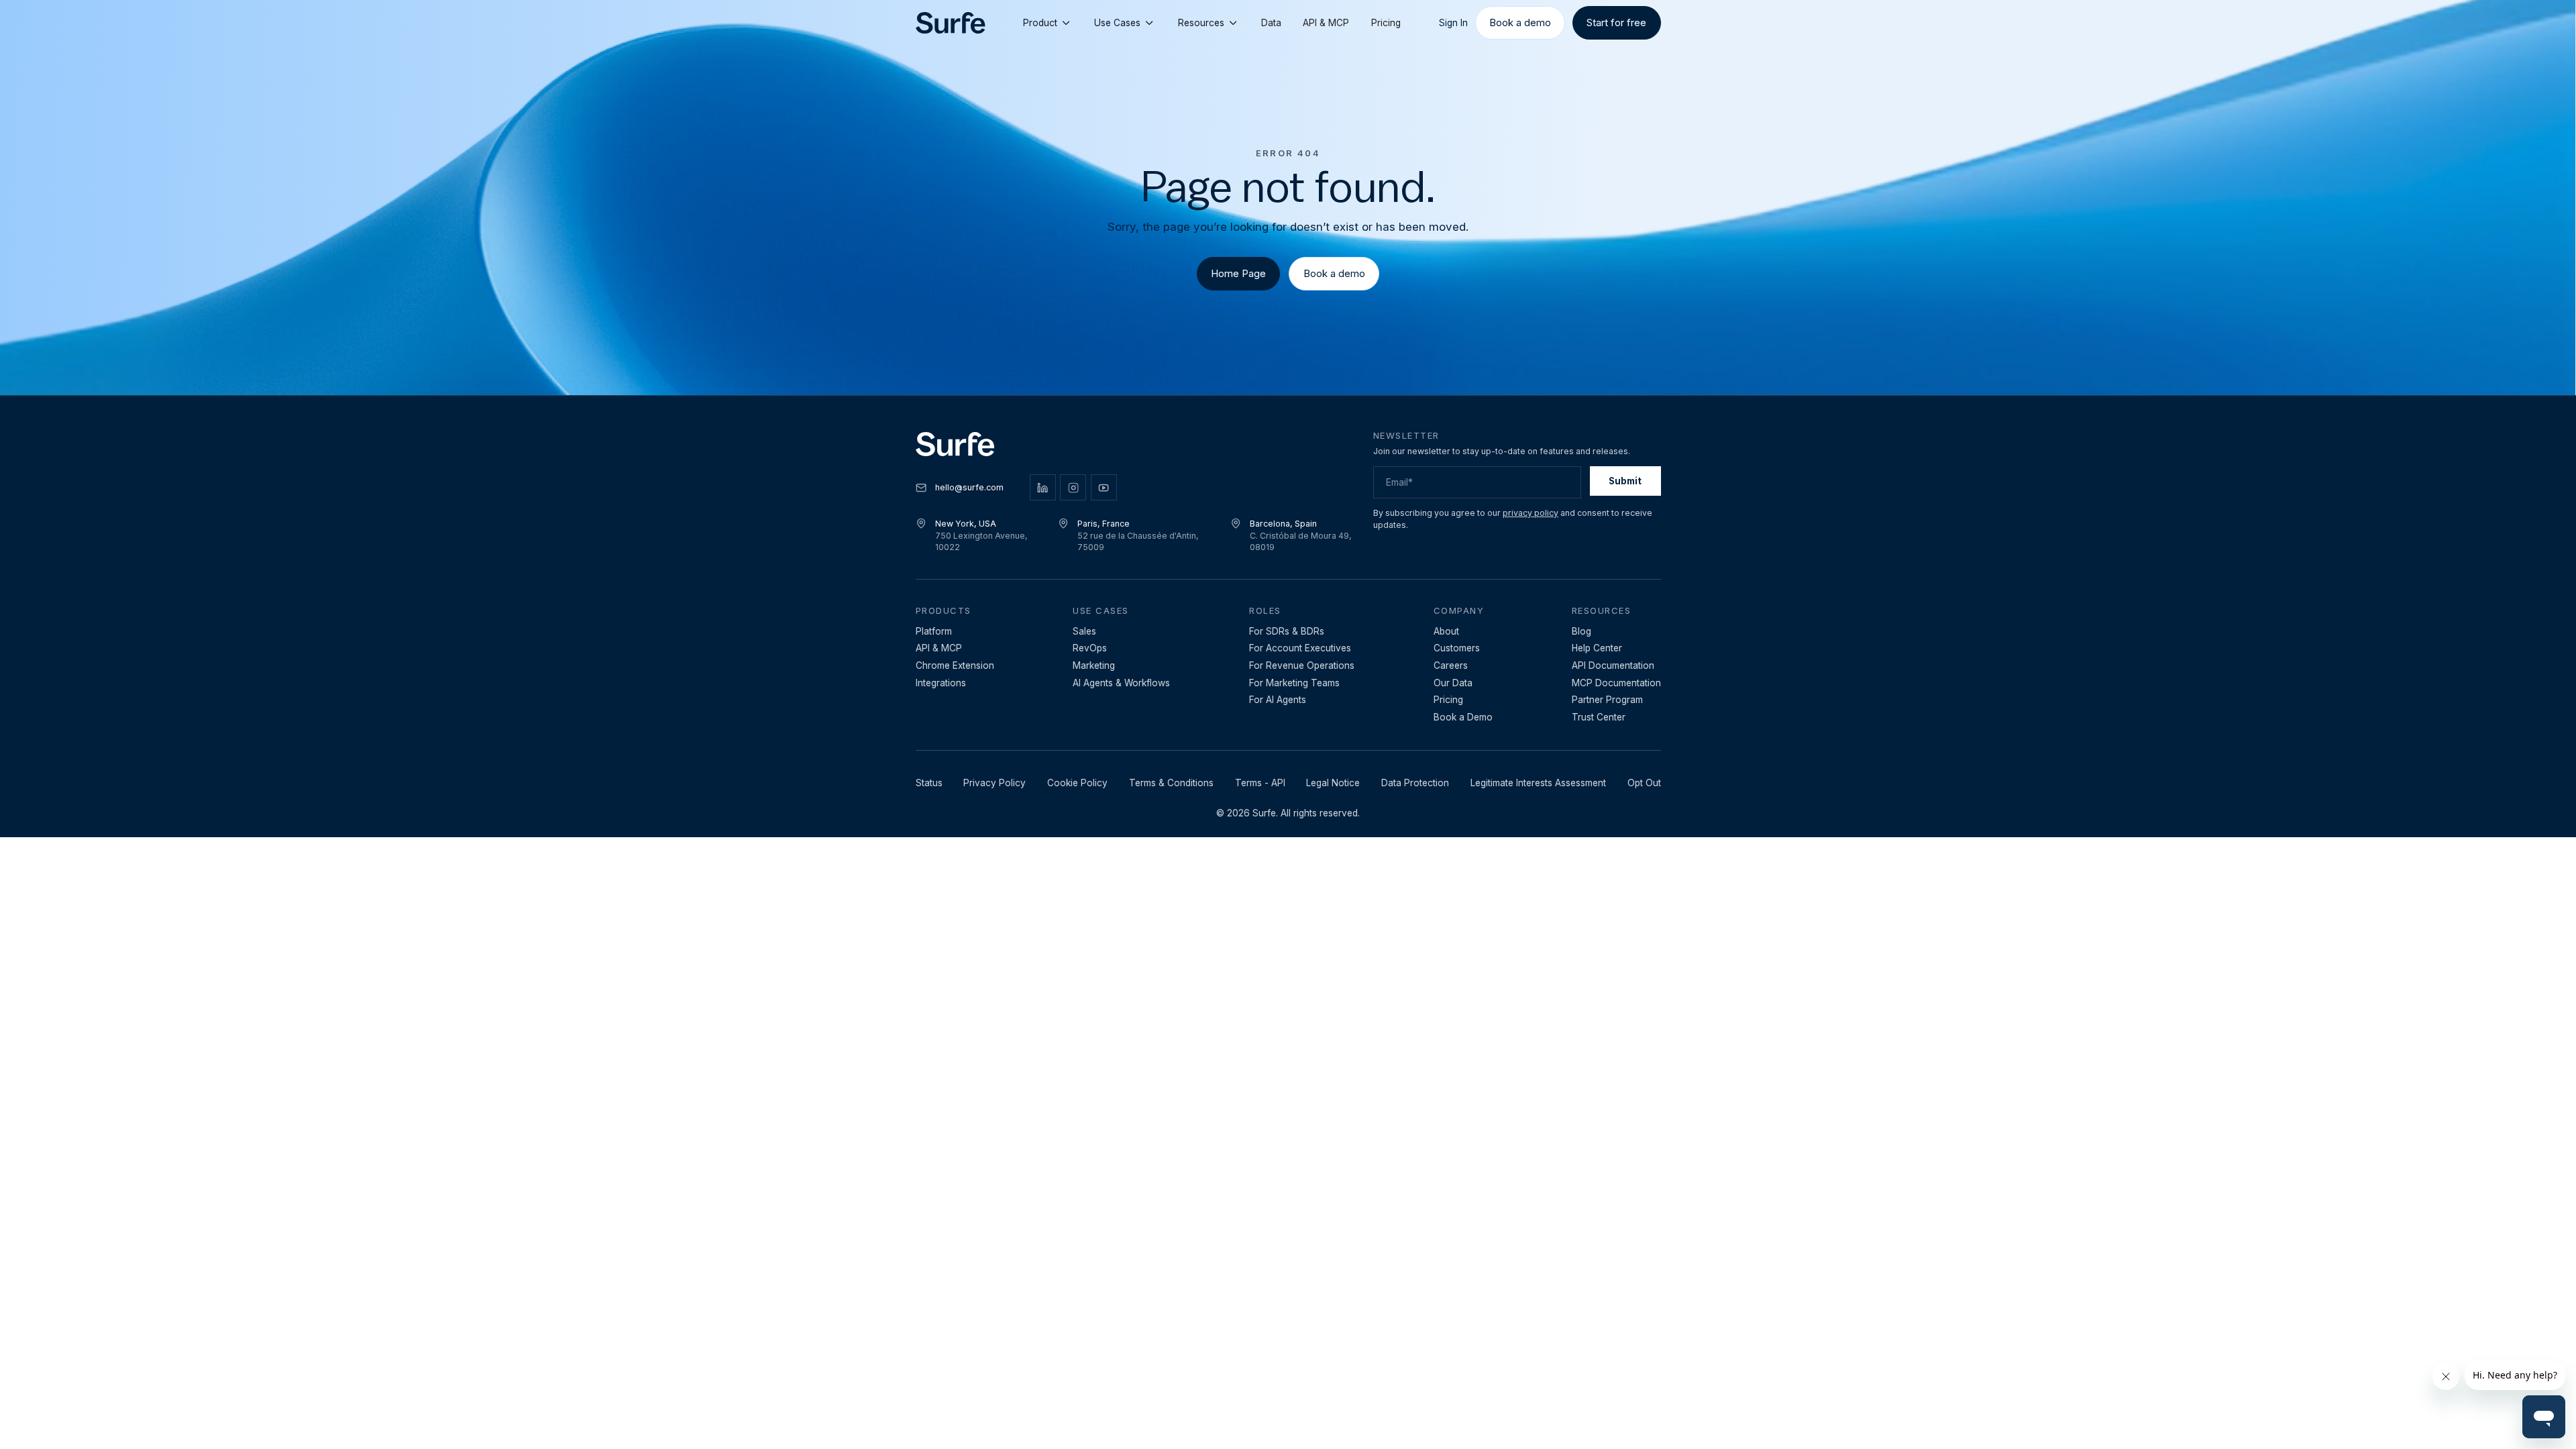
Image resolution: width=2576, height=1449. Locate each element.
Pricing (1386, 23)
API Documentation (1613, 665)
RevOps (1090, 648)
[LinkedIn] (1043, 487)
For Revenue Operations (1302, 665)
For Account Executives (1300, 648)
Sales (1084, 631)
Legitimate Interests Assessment (1538, 783)
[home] (951, 23)
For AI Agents (1278, 700)
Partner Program (1607, 700)
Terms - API (1260, 783)
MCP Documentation (1616, 683)
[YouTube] (1104, 487)
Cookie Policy (1077, 783)
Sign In (1453, 23)
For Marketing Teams (1294, 683)
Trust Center (1599, 717)
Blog (1581, 631)
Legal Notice (1333, 783)
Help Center (1597, 648)
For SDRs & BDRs (1287, 631)
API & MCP (1326, 23)
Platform (934, 631)
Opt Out (1644, 783)
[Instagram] (1073, 487)
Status (929, 783)
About (1446, 631)
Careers (1451, 665)
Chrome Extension (955, 665)
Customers (1457, 648)
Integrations (941, 683)
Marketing (1094, 665)
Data (1271, 23)
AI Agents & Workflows (1121, 683)
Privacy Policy (995, 783)
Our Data (1453, 683)
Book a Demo (1463, 717)
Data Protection (1415, 783)
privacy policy (1531, 513)
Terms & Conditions (1171, 783)
